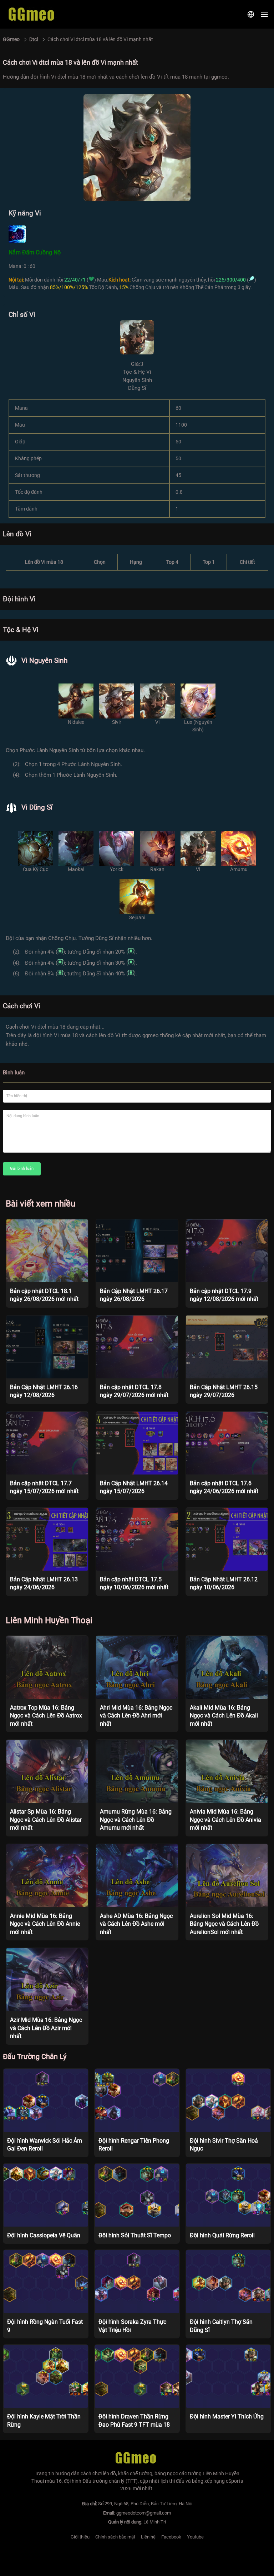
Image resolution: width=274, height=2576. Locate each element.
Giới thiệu (80, 2537)
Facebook (171, 2537)
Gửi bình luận (22, 1168)
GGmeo (11, 39)
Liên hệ (148, 2537)
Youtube (195, 2537)
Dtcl (34, 39)
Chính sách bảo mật (115, 2537)
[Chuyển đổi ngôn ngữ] (251, 14)
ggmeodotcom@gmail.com (144, 2513)
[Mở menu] (264, 14)
